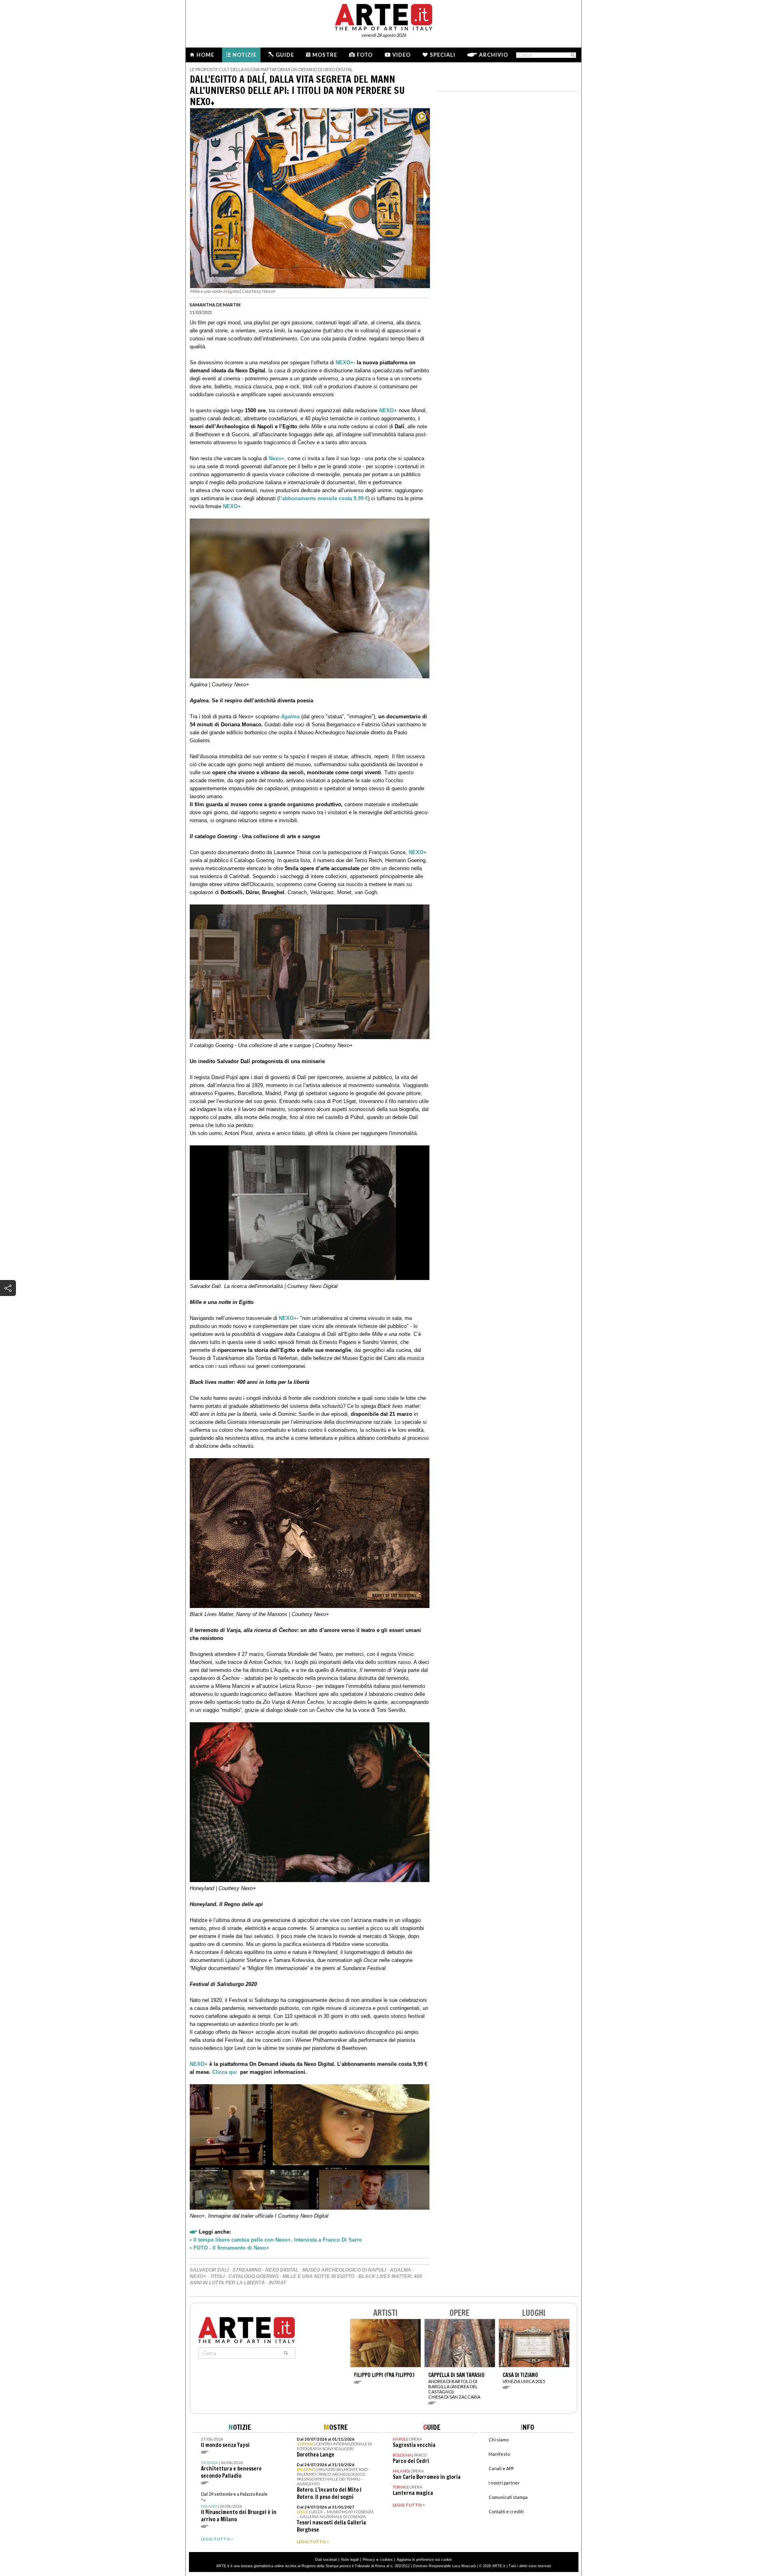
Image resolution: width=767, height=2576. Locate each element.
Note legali (350, 2560)
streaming (247, 2270)
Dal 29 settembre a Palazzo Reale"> (239, 2507)
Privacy (369, 2560)
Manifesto (499, 2454)
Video (401, 55)
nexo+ (198, 2276)
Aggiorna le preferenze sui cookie (424, 2560)
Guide (285, 55)
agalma (400, 2270)
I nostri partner (504, 2483)
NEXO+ (345, 363)
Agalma (290, 717)
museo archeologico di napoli (344, 2270)
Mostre (325, 55)
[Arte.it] (383, 16)
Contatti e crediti (506, 2511)
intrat (277, 2283)
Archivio (494, 55)
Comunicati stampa (508, 2497)
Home (205, 55)
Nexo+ (277, 458)
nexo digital (282, 2270)
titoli (217, 2276)
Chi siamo (499, 2440)
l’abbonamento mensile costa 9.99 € (323, 498)
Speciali (443, 55)
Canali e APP (501, 2468)
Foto (365, 55)
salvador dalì (209, 2270)
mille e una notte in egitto (318, 2276)
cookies (386, 2560)
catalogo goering (253, 2276)
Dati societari (326, 2560)
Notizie (244, 55)
